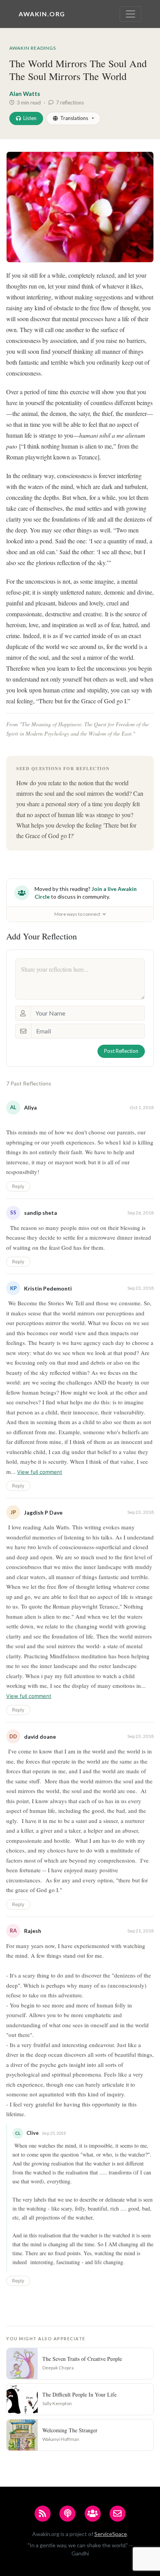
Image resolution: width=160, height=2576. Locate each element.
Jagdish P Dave (43, 1512)
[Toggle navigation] (130, 14)
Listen (30, 118)
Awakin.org (42, 14)
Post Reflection (121, 1051)
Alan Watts (25, 94)
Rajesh (33, 1931)
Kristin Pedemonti (48, 1288)
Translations (74, 118)
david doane (40, 1737)
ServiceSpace (111, 2534)
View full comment (40, 1472)
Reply (18, 1186)
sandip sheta (41, 1213)
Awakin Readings (33, 48)
